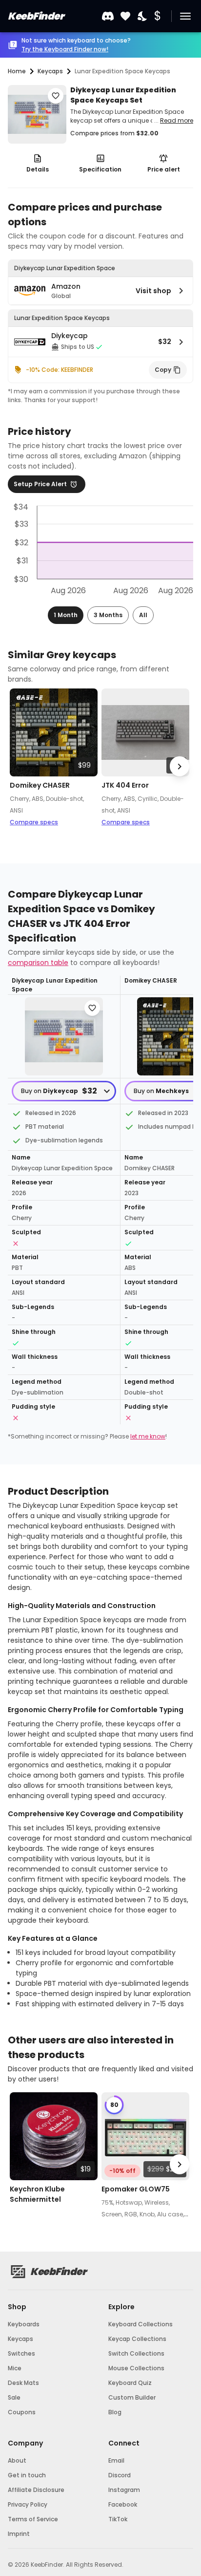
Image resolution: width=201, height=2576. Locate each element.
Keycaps (20, 2339)
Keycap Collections (137, 2339)
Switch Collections (136, 2353)
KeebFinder (36, 16)
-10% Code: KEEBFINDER (60, 370)
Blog (115, 2412)
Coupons (22, 2412)
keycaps (50, 71)
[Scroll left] (21, 766)
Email (116, 2460)
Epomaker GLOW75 (136, 2189)
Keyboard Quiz (130, 2383)
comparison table (38, 963)
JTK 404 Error (125, 785)
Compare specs (34, 822)
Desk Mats (23, 2383)
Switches (21, 2353)
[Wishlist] (125, 16)
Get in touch (27, 2475)
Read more (177, 120)
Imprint (19, 2534)
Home (17, 71)
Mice (15, 2368)
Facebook (123, 2504)
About (17, 2460)
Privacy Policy (28, 2504)
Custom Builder (132, 2397)
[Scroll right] (180, 766)
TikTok (118, 2519)
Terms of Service (33, 2519)
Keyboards (24, 2324)
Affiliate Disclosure (36, 2490)
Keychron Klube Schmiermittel (37, 2194)
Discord (120, 2475)
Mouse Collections (136, 2368)
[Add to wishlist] (56, 96)
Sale (14, 2397)
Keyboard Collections (141, 2324)
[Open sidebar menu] (185, 16)
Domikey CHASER (40, 785)
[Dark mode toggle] (143, 16)
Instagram (124, 2490)
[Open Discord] (108, 16)
